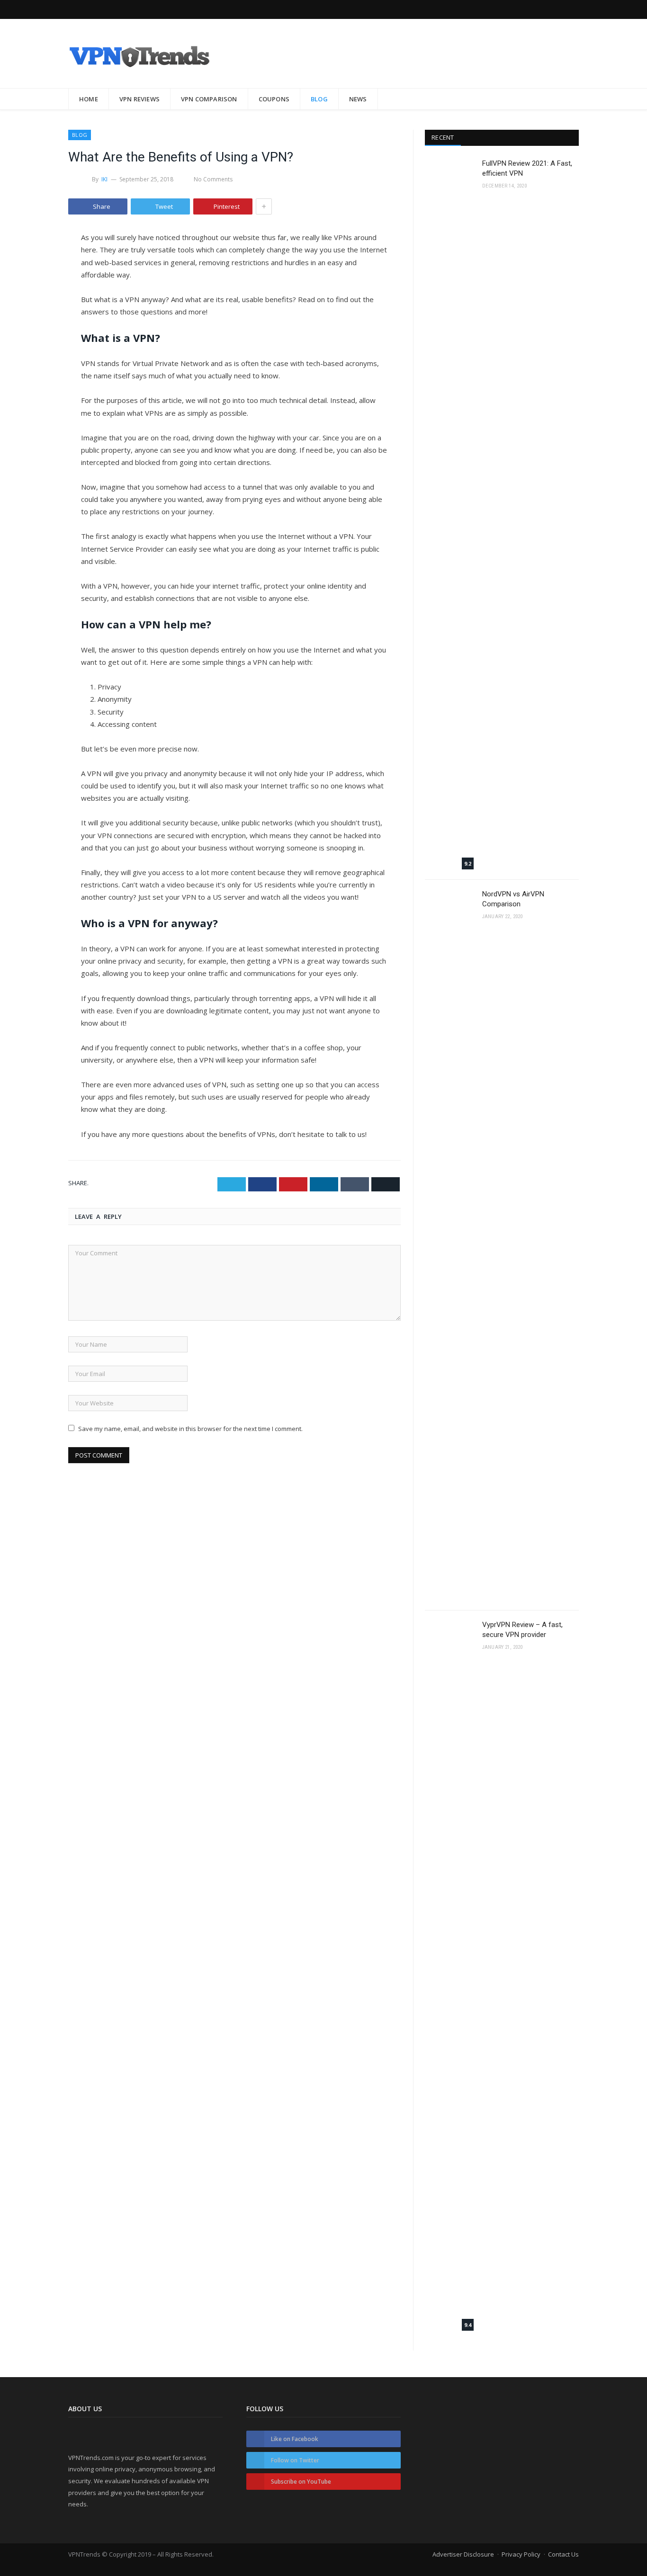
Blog (80, 135)
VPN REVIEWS (139, 99)
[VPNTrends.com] (139, 53)
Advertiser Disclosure (463, 2554)
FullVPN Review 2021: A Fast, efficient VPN (527, 168)
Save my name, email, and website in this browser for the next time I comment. (190, 1429)
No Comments (213, 179)
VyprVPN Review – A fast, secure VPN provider (522, 1630)
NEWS (358, 99)
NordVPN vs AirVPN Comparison (513, 899)
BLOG (319, 99)
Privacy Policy (521, 2554)
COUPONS (274, 99)
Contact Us (563, 2554)
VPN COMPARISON (209, 99)
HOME (89, 99)
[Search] (566, 99)
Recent (443, 137)
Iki (105, 179)
